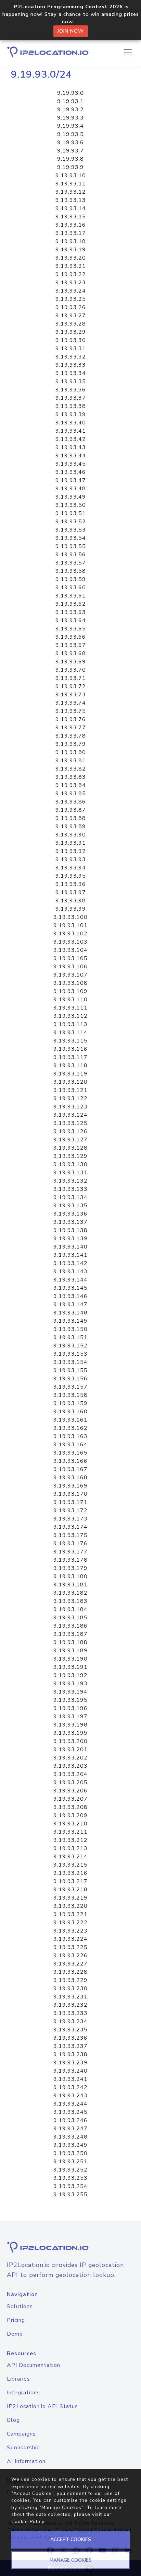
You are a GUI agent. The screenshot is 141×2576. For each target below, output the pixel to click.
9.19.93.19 (71, 250)
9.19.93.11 (71, 184)
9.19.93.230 (70, 1988)
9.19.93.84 (71, 785)
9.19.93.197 (70, 1717)
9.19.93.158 (70, 1395)
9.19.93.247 (70, 2129)
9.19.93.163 (70, 1436)
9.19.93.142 (70, 1263)
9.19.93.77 (71, 728)
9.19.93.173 (70, 1519)
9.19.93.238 (70, 2054)
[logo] (70, 2247)
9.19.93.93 (71, 859)
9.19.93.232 (70, 2005)
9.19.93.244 (70, 2104)
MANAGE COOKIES (71, 2560)
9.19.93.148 (70, 1313)
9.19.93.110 (70, 1000)
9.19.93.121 (70, 1090)
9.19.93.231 (70, 1997)
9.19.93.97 (71, 892)
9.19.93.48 (71, 489)
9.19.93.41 (71, 431)
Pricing (16, 2320)
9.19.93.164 (70, 1445)
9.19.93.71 (71, 678)
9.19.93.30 (71, 340)
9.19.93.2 (70, 110)
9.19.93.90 (71, 835)
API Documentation (34, 2365)
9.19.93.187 (70, 1634)
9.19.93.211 (70, 1832)
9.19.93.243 (70, 2096)
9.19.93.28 (71, 324)
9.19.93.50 (71, 505)
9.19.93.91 (71, 843)
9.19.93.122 (70, 1098)
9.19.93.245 (70, 2112)
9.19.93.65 (71, 629)
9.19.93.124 (70, 1115)
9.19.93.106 (70, 967)
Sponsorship (23, 2448)
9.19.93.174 (70, 1527)
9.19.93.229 (70, 1980)
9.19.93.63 (71, 612)
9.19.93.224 (70, 1939)
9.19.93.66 (71, 637)
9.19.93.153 (70, 1354)
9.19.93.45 (71, 464)
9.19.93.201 (70, 1749)
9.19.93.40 (71, 423)
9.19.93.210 (70, 1824)
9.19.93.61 (71, 596)
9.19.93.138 (70, 1230)
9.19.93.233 (70, 2013)
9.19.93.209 (70, 1815)
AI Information (26, 2461)
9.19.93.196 (70, 1708)
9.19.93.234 (70, 2021)
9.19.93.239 (70, 2063)
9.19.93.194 (70, 1692)
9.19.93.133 (70, 1189)
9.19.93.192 (70, 1675)
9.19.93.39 (71, 414)
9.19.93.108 (70, 983)
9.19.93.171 (70, 1502)
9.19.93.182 (70, 1593)
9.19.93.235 (70, 2030)
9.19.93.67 (71, 645)
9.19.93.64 (71, 620)
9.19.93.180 (70, 1576)
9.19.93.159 (70, 1403)
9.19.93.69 (71, 662)
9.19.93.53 (71, 530)
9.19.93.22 (71, 274)
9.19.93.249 (70, 2145)
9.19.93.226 (70, 1956)
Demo (15, 2334)
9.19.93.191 (70, 1667)
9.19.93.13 (71, 200)
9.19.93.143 (70, 1272)
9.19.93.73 (71, 695)
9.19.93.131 (70, 1173)
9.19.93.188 (70, 1642)
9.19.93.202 (70, 1758)
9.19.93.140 (70, 1247)
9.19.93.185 (70, 1618)
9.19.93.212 (70, 1840)
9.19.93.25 (71, 299)
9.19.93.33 (71, 365)
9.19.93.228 (70, 1972)
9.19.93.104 (70, 950)
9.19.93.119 (70, 1074)
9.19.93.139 (70, 1239)
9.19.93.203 (70, 1766)
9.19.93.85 (71, 794)
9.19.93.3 (70, 118)
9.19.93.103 (70, 942)
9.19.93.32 (71, 357)
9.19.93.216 (70, 1873)
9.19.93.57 (71, 563)
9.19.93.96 (71, 884)
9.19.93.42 (71, 439)
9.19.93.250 (70, 2153)
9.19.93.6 (70, 143)
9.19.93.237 (70, 2046)
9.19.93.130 (70, 1164)
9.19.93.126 (70, 1131)
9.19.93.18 (71, 241)
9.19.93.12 (71, 192)
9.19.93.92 (71, 851)
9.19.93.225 (70, 1947)
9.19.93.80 (71, 752)
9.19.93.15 (71, 217)
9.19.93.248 (70, 2137)
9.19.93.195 (70, 1700)
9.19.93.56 (71, 555)
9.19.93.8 (70, 159)
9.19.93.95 (71, 876)
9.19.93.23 (71, 283)
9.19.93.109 (70, 991)
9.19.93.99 (71, 909)
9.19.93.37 (71, 398)
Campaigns (21, 2434)
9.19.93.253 (70, 2178)
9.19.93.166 (70, 1461)
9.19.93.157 (70, 1387)
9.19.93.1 (70, 101)
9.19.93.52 (71, 522)
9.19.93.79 (71, 744)
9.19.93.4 (70, 126)
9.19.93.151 (70, 1337)
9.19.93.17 (71, 233)
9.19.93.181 (70, 1585)
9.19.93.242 (70, 2087)
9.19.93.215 (70, 1865)
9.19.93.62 (71, 604)
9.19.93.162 (70, 1428)
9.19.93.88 (71, 818)
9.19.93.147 (70, 1304)
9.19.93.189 (70, 1651)
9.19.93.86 (71, 802)
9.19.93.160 (70, 1412)
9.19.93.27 (71, 316)
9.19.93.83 (71, 777)
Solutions (20, 2306)
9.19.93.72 (71, 686)
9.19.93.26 (71, 307)
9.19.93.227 (70, 1964)
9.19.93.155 (70, 1370)
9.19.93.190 (70, 1659)
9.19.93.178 (70, 1560)
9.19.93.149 (70, 1321)
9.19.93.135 (70, 1206)
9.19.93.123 (70, 1107)
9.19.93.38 (71, 406)
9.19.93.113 (70, 1024)
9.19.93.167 (70, 1469)
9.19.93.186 (70, 1626)
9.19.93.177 (70, 1552)
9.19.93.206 (70, 1791)
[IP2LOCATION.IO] (48, 52)
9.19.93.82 (71, 769)
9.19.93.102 (70, 934)
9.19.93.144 (70, 1280)
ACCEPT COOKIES (71, 2539)
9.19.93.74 (71, 703)
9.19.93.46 (71, 472)
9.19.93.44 (71, 456)
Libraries (18, 2379)
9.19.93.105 (70, 958)
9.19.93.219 (70, 1898)
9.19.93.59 (71, 579)
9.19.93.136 (70, 1214)
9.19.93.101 (70, 925)
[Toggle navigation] (128, 52)
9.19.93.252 (70, 2170)
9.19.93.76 (71, 719)
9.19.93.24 (71, 291)
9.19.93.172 (70, 1511)
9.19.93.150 (70, 1329)
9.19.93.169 (70, 1486)
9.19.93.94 (71, 868)
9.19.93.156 (70, 1379)
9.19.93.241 (70, 2079)
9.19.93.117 (70, 1057)
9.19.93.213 (70, 1848)
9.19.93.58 (71, 571)
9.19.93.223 (70, 1931)
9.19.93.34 (71, 373)
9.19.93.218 (70, 1890)
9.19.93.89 (71, 827)
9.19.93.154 (70, 1362)
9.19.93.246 (70, 2120)
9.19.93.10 (71, 175)
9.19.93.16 (71, 225)
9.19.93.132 (70, 1181)
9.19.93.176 (70, 1543)
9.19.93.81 (71, 761)
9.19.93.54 (71, 538)
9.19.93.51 (71, 513)
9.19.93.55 (71, 546)
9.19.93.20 (71, 258)
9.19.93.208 (70, 1807)
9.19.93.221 (70, 1914)
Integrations (23, 2393)
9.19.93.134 (70, 1197)
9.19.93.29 (71, 332)
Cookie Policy (28, 2522)
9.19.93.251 (70, 2162)
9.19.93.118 (70, 1065)
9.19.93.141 (70, 1255)
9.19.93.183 (70, 1601)
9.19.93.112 (70, 1016)
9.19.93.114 (70, 1033)
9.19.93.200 (70, 1741)
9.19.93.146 (70, 1296)
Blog (13, 2420)
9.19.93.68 (71, 653)
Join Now (71, 31)
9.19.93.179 (70, 1568)
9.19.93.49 (71, 497)
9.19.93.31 (71, 349)
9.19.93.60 (71, 588)
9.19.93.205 (70, 1782)
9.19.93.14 (71, 208)
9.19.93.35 (71, 381)
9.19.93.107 (70, 975)
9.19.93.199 (70, 1733)
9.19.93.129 (70, 1156)
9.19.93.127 (70, 1140)
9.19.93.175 (70, 1535)
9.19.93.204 (70, 1774)
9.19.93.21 (71, 266)
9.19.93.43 (71, 447)
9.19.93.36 (71, 390)
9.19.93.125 (70, 1123)
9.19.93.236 (70, 2038)
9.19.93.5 (70, 134)
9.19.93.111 (70, 1008)
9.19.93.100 (70, 917)
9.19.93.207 (70, 1799)
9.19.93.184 (70, 1609)
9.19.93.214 (70, 1857)
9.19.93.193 (70, 1684)
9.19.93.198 (70, 1725)
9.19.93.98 (71, 901)
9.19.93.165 (70, 1453)
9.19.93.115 (70, 1041)
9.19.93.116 (70, 1049)
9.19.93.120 (70, 1082)
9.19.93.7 (70, 151)
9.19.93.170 (70, 1494)
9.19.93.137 (70, 1222)
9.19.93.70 (71, 670)
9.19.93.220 (70, 1906)
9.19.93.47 (71, 480)
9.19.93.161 (70, 1420)
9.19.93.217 (70, 1881)
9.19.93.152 (70, 1346)
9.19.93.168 (70, 1478)
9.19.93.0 (70, 93)
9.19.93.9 (70, 167)
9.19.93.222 (70, 1923)
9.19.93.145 (70, 1288)
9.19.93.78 (71, 736)
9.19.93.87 (71, 810)
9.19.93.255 (70, 2195)
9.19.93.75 (71, 711)
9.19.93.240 (70, 2071)
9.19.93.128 (70, 1148)
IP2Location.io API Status (42, 2406)
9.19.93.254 (70, 2186)
